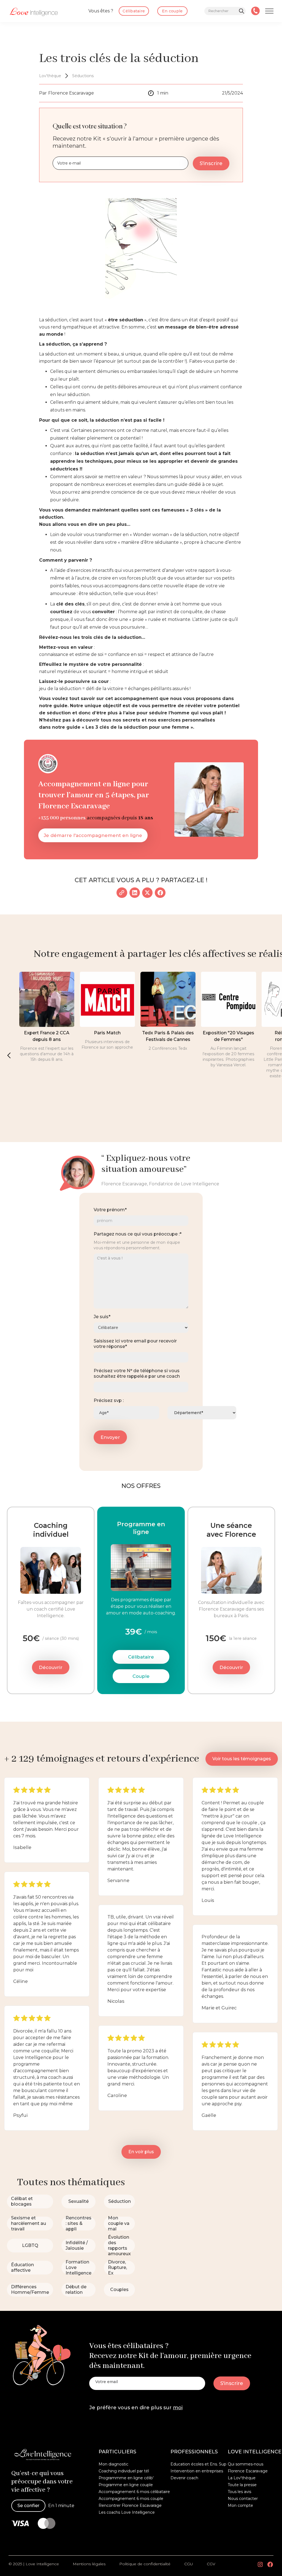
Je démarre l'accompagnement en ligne (93, 835)
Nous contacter (243, 2499)
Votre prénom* (110, 1210)
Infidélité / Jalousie (77, 2245)
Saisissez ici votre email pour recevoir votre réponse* (135, 1344)
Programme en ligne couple (126, 2485)
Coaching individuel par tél (124, 2471)
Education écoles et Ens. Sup (198, 2464)
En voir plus (141, 2152)
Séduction (120, 2201)
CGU (189, 2564)
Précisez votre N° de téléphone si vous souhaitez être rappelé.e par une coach (137, 1373)
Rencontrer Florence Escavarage (130, 2505)
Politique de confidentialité (145, 2564)
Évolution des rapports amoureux (119, 2245)
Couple (141, 1676)
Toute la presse (242, 2485)
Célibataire (141, 1657)
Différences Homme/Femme (30, 2290)
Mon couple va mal (119, 2223)
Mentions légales (89, 2564)
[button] (9, 1055)
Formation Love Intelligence (78, 2267)
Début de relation (76, 2290)
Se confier (28, 2506)
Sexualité (78, 2201)
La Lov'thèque (242, 2478)
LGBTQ (30, 2245)
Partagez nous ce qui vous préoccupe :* (138, 1234)
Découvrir (51, 1667)
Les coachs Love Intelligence (127, 2512)
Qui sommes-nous (246, 2464)
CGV (211, 2564)
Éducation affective (22, 2267)
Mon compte (240, 2505)
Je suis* (102, 1317)
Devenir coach (184, 2478)
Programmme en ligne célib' (126, 2478)
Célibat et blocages (22, 2201)
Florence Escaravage (248, 2471)
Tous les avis (239, 2492)
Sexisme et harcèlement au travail (29, 2223)
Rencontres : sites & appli (78, 2223)
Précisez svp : (109, 1400)
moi (178, 2408)
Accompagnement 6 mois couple (131, 2499)
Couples (119, 2290)
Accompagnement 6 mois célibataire (134, 2492)
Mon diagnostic (113, 2464)
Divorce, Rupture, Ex (117, 2267)
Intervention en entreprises (197, 2471)
